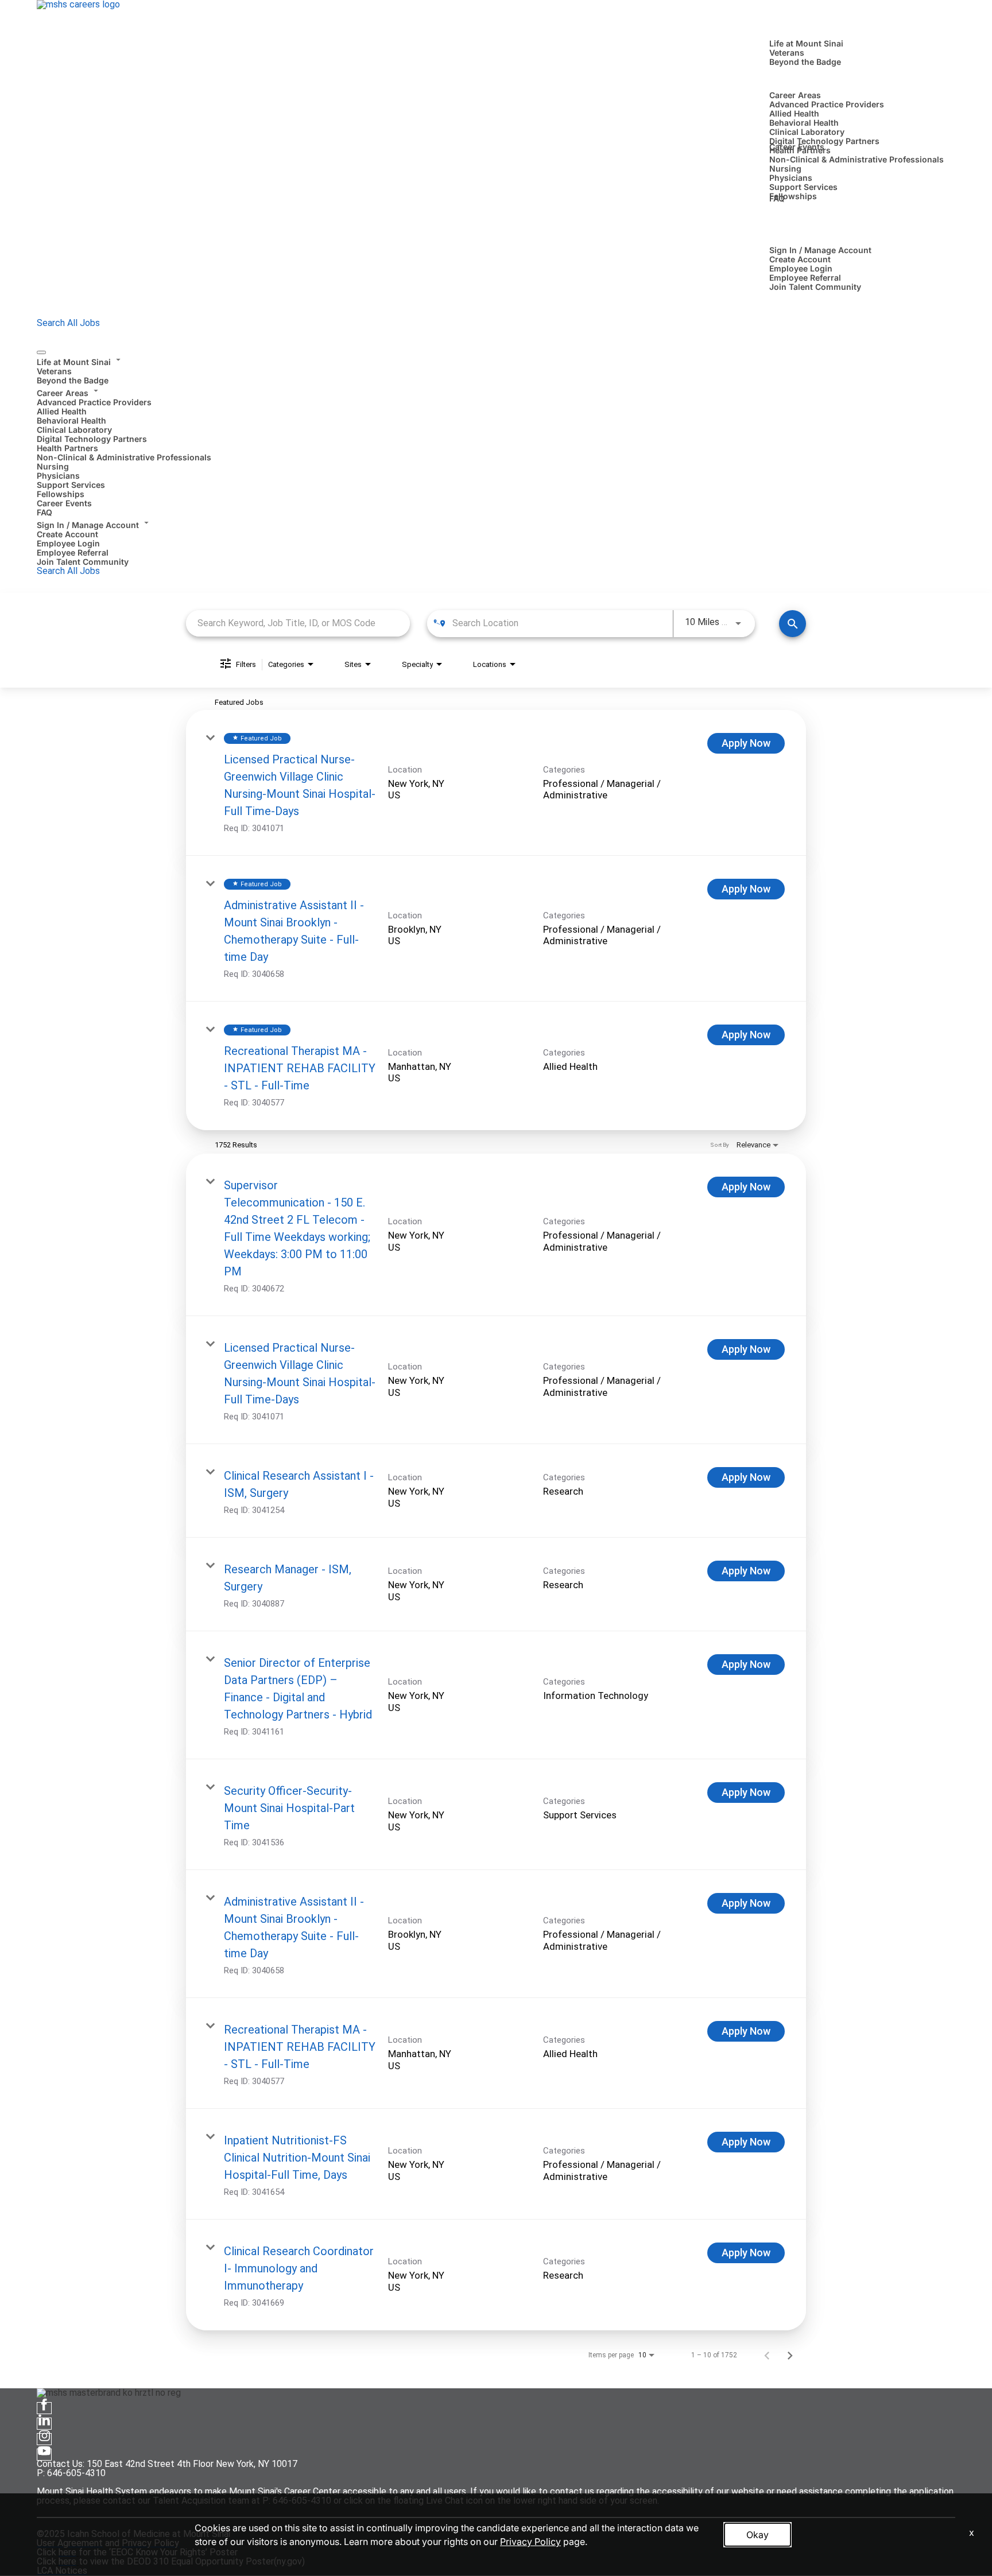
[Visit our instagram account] (44, 2439)
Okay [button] (757, 2535)
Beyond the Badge (805, 62)
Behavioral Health (804, 123)
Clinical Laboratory (807, 132)
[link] (496, 783)
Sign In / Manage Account (820, 250)
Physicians (791, 178)
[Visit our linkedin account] (44, 2424)
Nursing (785, 168)
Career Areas (795, 95)
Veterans (787, 53)
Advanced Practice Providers (827, 104)
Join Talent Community (815, 287)
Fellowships (793, 196)
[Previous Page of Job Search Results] (767, 2355)
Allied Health (794, 113)
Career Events (797, 147)
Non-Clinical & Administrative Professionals (857, 159)
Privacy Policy (530, 2542)
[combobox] (298, 623)
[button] (496, 360)
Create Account (800, 259)
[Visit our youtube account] (44, 2455)
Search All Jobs (68, 323)
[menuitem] (496, 370)
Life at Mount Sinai (806, 43)
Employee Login (801, 268)
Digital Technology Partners (824, 141)
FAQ (777, 198)
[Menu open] (41, 352)
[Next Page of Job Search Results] (790, 2355)
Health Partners (67, 448)
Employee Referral (805, 278)
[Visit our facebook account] (44, 2408)
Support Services (803, 187)
